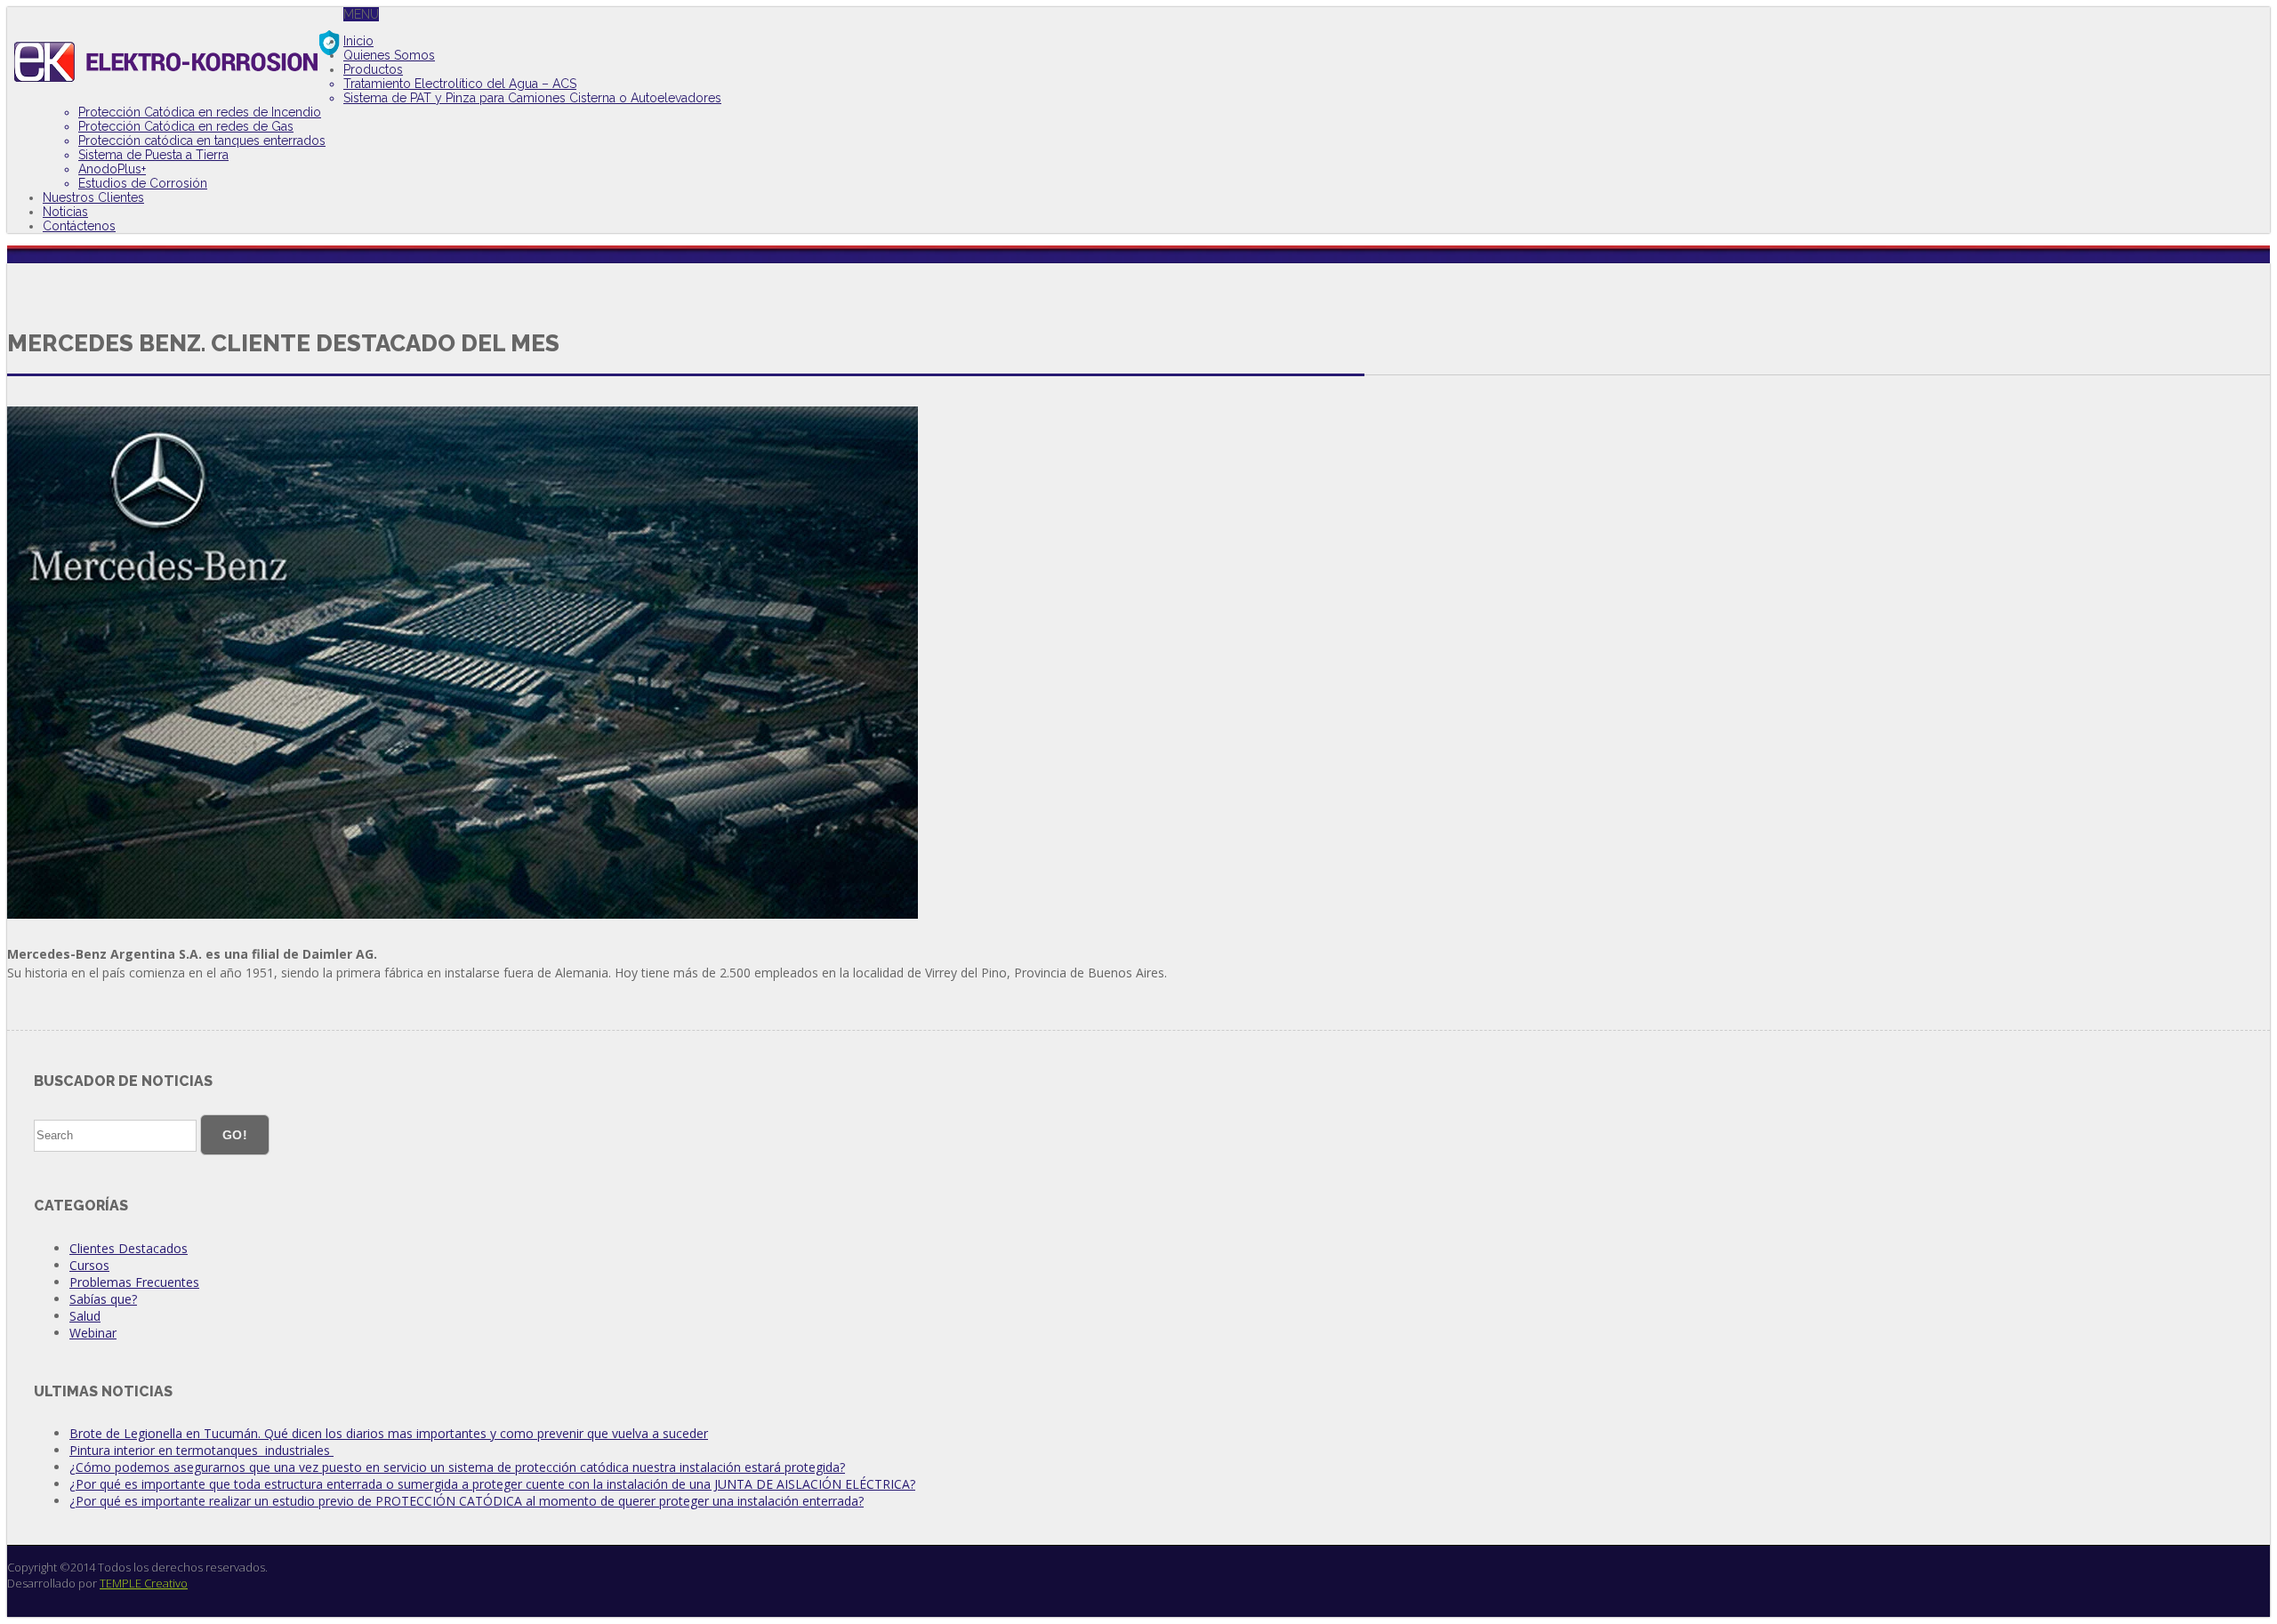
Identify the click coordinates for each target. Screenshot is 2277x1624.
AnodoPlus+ (112, 169)
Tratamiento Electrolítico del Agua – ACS (460, 84)
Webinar (93, 1333)
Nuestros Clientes (93, 197)
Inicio (358, 41)
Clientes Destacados (129, 1248)
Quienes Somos (389, 55)
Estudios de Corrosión (143, 183)
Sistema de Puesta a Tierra (153, 155)
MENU (361, 14)
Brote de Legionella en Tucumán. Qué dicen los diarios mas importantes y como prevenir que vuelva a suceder (389, 1433)
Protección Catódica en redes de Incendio (200, 112)
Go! (235, 1135)
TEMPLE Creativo (144, 1583)
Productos (373, 69)
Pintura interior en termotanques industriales (201, 1450)
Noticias (65, 212)
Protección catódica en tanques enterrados (202, 141)
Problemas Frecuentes (134, 1282)
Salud (85, 1316)
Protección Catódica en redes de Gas (186, 126)
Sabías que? (103, 1299)
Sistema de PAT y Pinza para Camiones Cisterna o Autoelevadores (532, 98)
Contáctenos (79, 226)
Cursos (89, 1265)
